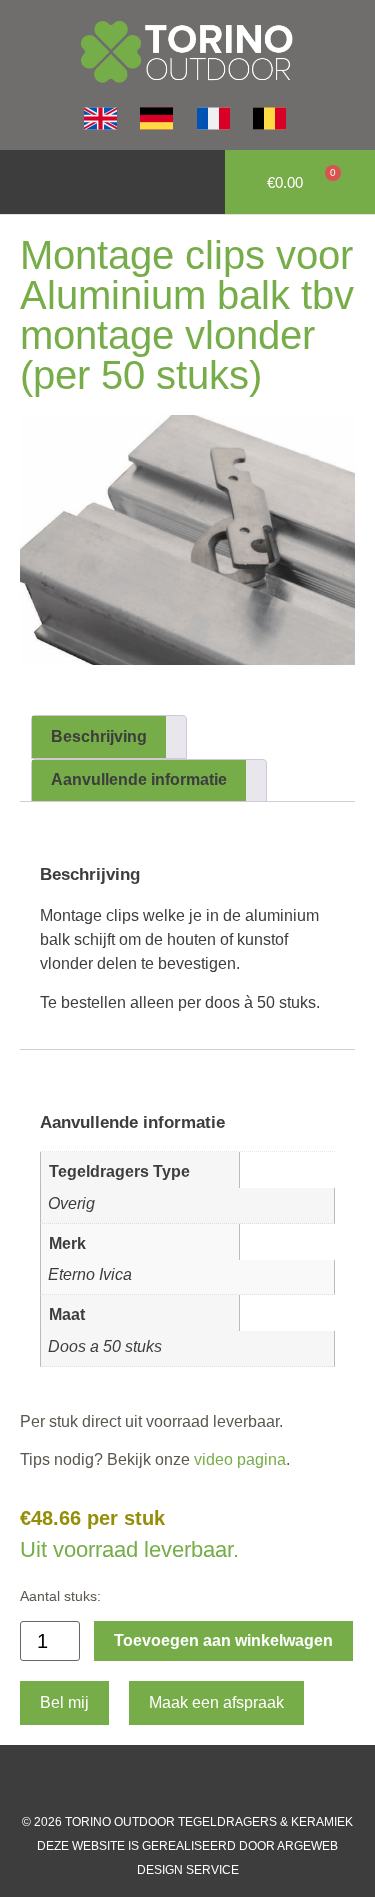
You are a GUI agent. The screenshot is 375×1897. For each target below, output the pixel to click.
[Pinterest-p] (248, 1780)
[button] (26, 182)
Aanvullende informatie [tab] (139, 779)
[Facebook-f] (128, 1780)
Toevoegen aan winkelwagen (223, 1640)
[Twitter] (208, 1780)
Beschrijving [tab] (99, 736)
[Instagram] (168, 1780)
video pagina (238, 1459)
